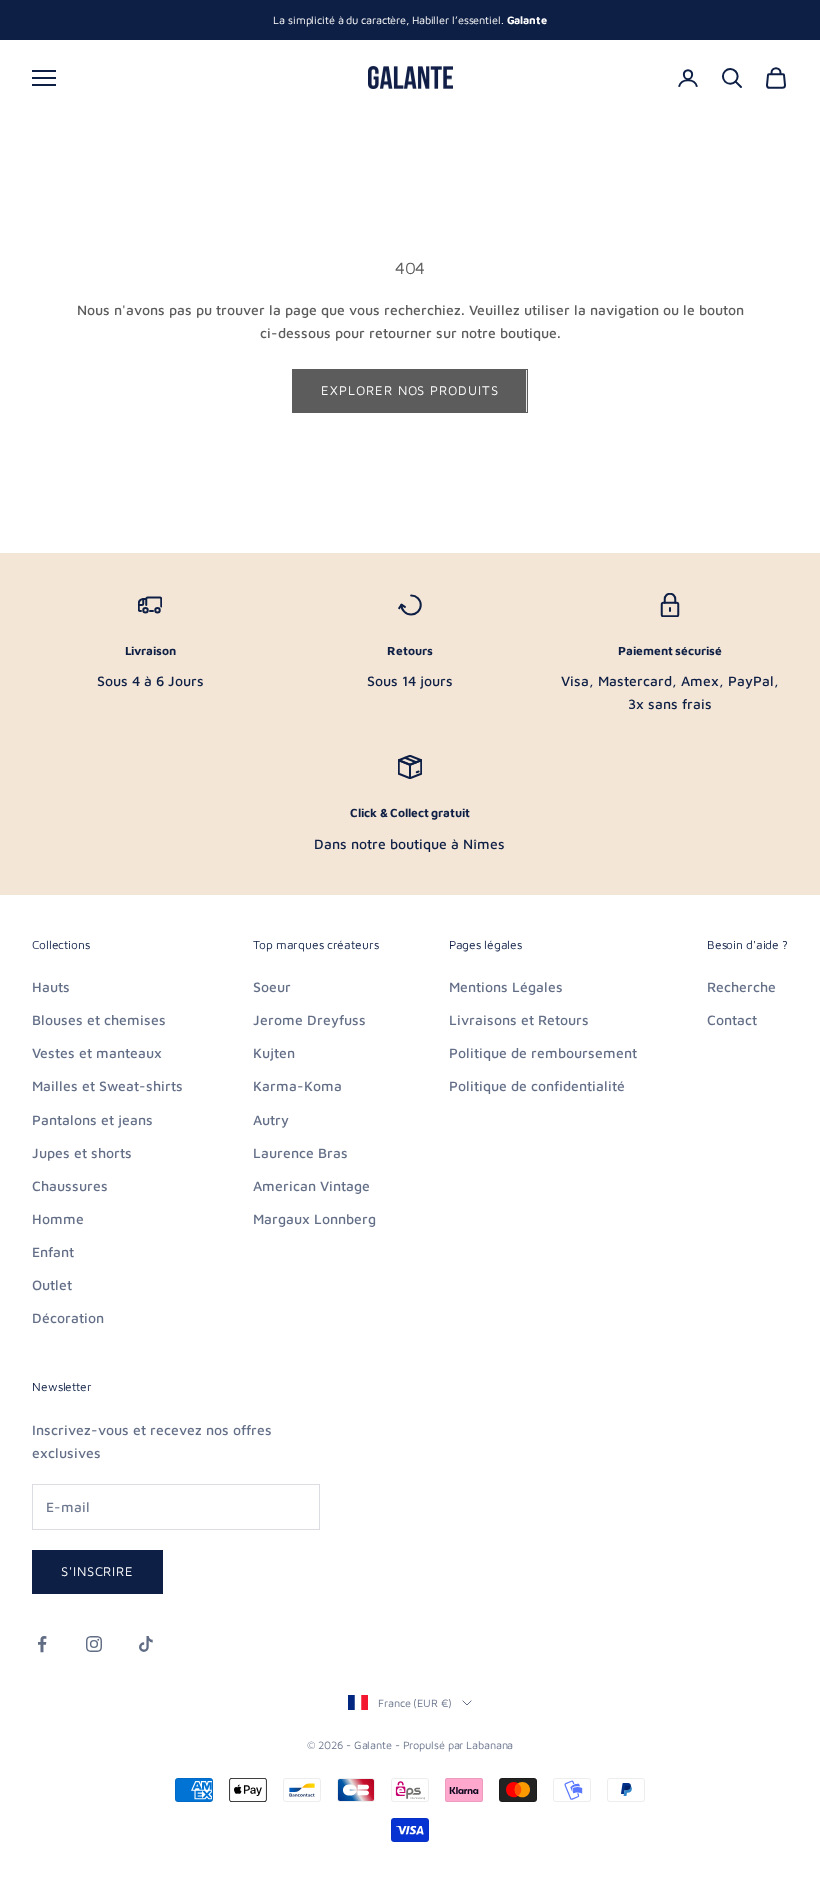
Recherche (741, 986)
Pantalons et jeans (92, 1119)
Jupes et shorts (82, 1152)
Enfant (53, 1251)
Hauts (51, 986)
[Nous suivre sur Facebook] (42, 1644)
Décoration (68, 1317)
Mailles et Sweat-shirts (107, 1085)
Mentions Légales (506, 986)
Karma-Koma (297, 1085)
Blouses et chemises (99, 1019)
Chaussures (70, 1185)
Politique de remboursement (543, 1052)
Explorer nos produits (409, 390)
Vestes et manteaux (97, 1052)
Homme (58, 1218)
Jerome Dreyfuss (309, 1019)
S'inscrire (97, 1571)
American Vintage (311, 1185)
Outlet (52, 1284)
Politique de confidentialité (537, 1085)
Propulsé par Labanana (458, 1744)
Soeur (272, 986)
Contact (732, 1019)
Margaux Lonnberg (314, 1218)
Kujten (274, 1052)
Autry (271, 1119)
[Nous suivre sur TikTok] (146, 1644)
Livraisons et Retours (519, 1019)
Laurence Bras (300, 1152)
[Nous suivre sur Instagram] (94, 1644)
